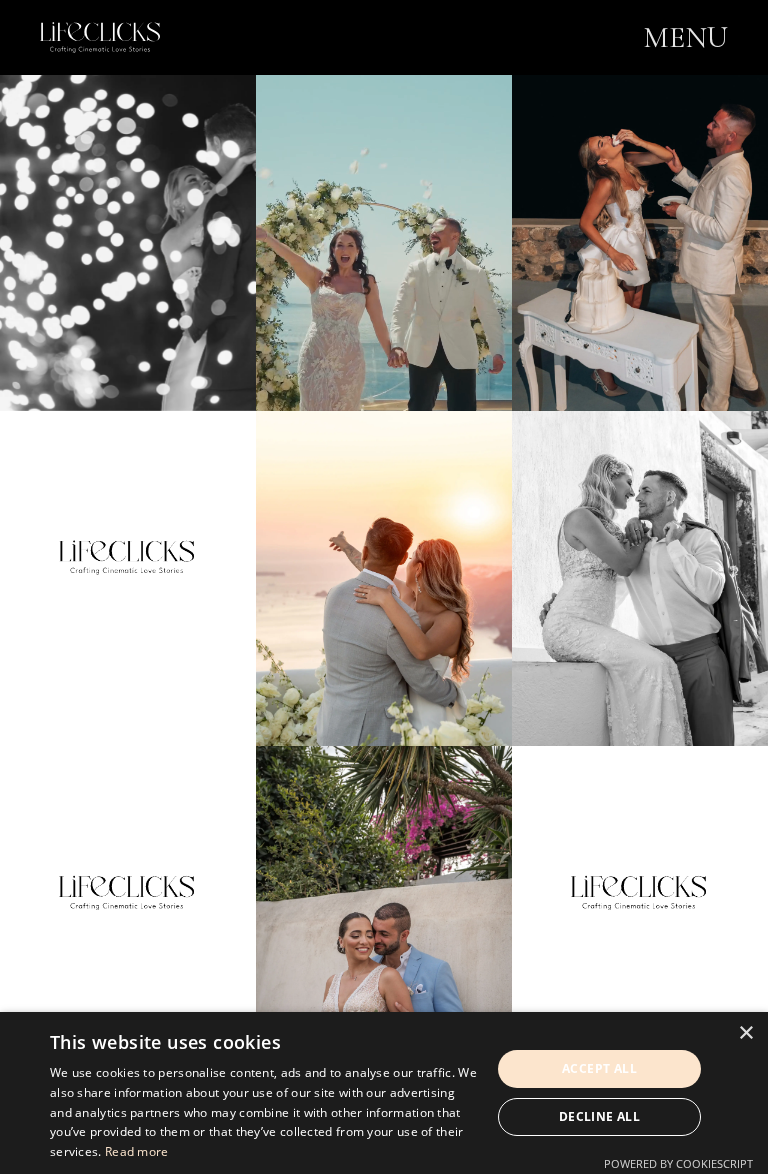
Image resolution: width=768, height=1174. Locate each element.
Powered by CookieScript (678, 1163)
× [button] (745, 1033)
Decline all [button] (599, 1116)
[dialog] (384, 1093)
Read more (137, 1151)
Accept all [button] (599, 1068)
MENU (685, 37)
